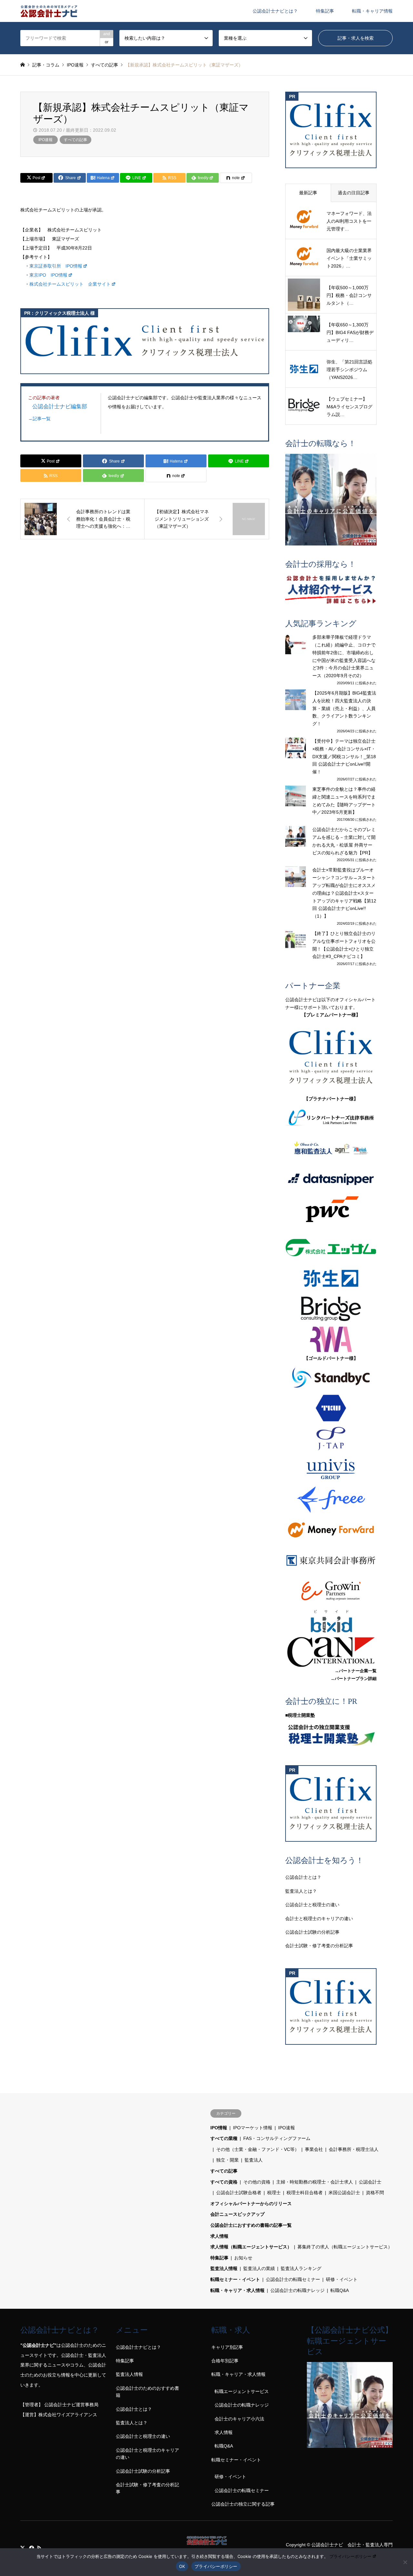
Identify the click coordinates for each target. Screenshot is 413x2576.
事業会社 (314, 2149)
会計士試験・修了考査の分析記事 (319, 1946)
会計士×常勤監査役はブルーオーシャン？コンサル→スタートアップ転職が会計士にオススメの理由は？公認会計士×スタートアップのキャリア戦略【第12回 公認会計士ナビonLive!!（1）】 (344, 893)
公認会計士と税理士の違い (312, 1905)
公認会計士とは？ (303, 1877)
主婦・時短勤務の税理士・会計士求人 (315, 2182)
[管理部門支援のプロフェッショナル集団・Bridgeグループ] (331, 1309)
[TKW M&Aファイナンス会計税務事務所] (331, 1408)
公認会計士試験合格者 (239, 2193)
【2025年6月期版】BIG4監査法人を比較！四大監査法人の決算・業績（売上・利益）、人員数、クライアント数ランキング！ (344, 708)
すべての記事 (76, 140)
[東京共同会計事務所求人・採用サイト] (331, 1560)
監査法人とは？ (301, 1891)
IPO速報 (45, 140)
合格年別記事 (225, 2361)
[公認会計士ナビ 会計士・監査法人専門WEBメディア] (49, 11)
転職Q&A (340, 2290)
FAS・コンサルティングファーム (277, 2138)
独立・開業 (227, 2160)
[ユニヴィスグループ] (331, 1469)
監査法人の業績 (259, 2268)
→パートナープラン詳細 (353, 1679)
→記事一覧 (39, 419)
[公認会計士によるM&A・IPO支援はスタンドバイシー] (331, 1378)
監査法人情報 (224, 2268)
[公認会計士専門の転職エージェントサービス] (331, 499)
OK (182, 2566)
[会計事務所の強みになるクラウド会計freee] (331, 1500)
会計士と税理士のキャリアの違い (319, 1919)
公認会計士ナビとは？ (275, 11)
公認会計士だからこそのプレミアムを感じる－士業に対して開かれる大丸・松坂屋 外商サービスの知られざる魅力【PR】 (344, 841)
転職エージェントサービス (242, 2391)
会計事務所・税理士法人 (354, 2149)
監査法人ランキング (301, 2268)
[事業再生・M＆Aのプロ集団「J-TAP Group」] (331, 1439)
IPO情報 (219, 2128)
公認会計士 (370, 2182)
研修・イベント (342, 2279)
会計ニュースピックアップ (237, 2214)
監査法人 (254, 2160)
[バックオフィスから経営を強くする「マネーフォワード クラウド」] (331, 1530)
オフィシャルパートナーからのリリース (251, 2204)
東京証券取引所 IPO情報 (56, 266)
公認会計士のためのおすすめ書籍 (147, 2392)
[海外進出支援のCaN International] (331, 1652)
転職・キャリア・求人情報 (237, 2290)
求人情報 (219, 2236)
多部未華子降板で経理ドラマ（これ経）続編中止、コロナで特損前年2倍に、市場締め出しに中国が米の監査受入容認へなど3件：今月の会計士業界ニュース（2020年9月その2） (344, 656)
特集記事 (325, 11)
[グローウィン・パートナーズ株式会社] (331, 1591)
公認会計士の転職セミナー (293, 2279)
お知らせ (243, 2258)
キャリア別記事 (227, 2347)
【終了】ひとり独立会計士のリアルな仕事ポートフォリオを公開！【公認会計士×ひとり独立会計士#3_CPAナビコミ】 (344, 945)
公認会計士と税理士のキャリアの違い (147, 2454)
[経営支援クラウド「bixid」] (331, 1621)
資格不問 (375, 2193)
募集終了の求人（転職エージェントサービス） (345, 2247)
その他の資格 (257, 2182)
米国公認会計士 (344, 2193)
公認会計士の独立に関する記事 (243, 2504)
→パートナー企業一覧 (356, 1671)
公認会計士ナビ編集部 (60, 406)
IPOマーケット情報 (253, 2128)
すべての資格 (224, 2182)
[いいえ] (405, 2562)
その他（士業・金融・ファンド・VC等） (258, 2149)
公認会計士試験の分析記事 (312, 1932)
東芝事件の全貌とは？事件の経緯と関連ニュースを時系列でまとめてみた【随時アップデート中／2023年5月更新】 (344, 801)
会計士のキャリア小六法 (239, 2419)
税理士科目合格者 (305, 2193)
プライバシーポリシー (350, 2556)
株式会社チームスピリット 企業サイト (70, 284)
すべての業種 (224, 2138)
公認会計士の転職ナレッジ (297, 2290)
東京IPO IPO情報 (48, 275)
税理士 (274, 2193)
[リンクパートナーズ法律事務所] (331, 1118)
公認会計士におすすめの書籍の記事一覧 (251, 2225)
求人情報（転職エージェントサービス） (251, 2247)
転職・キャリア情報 (372, 11)
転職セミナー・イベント (235, 2279)
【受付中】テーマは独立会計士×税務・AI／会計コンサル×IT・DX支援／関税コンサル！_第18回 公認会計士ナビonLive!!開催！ (344, 756)
